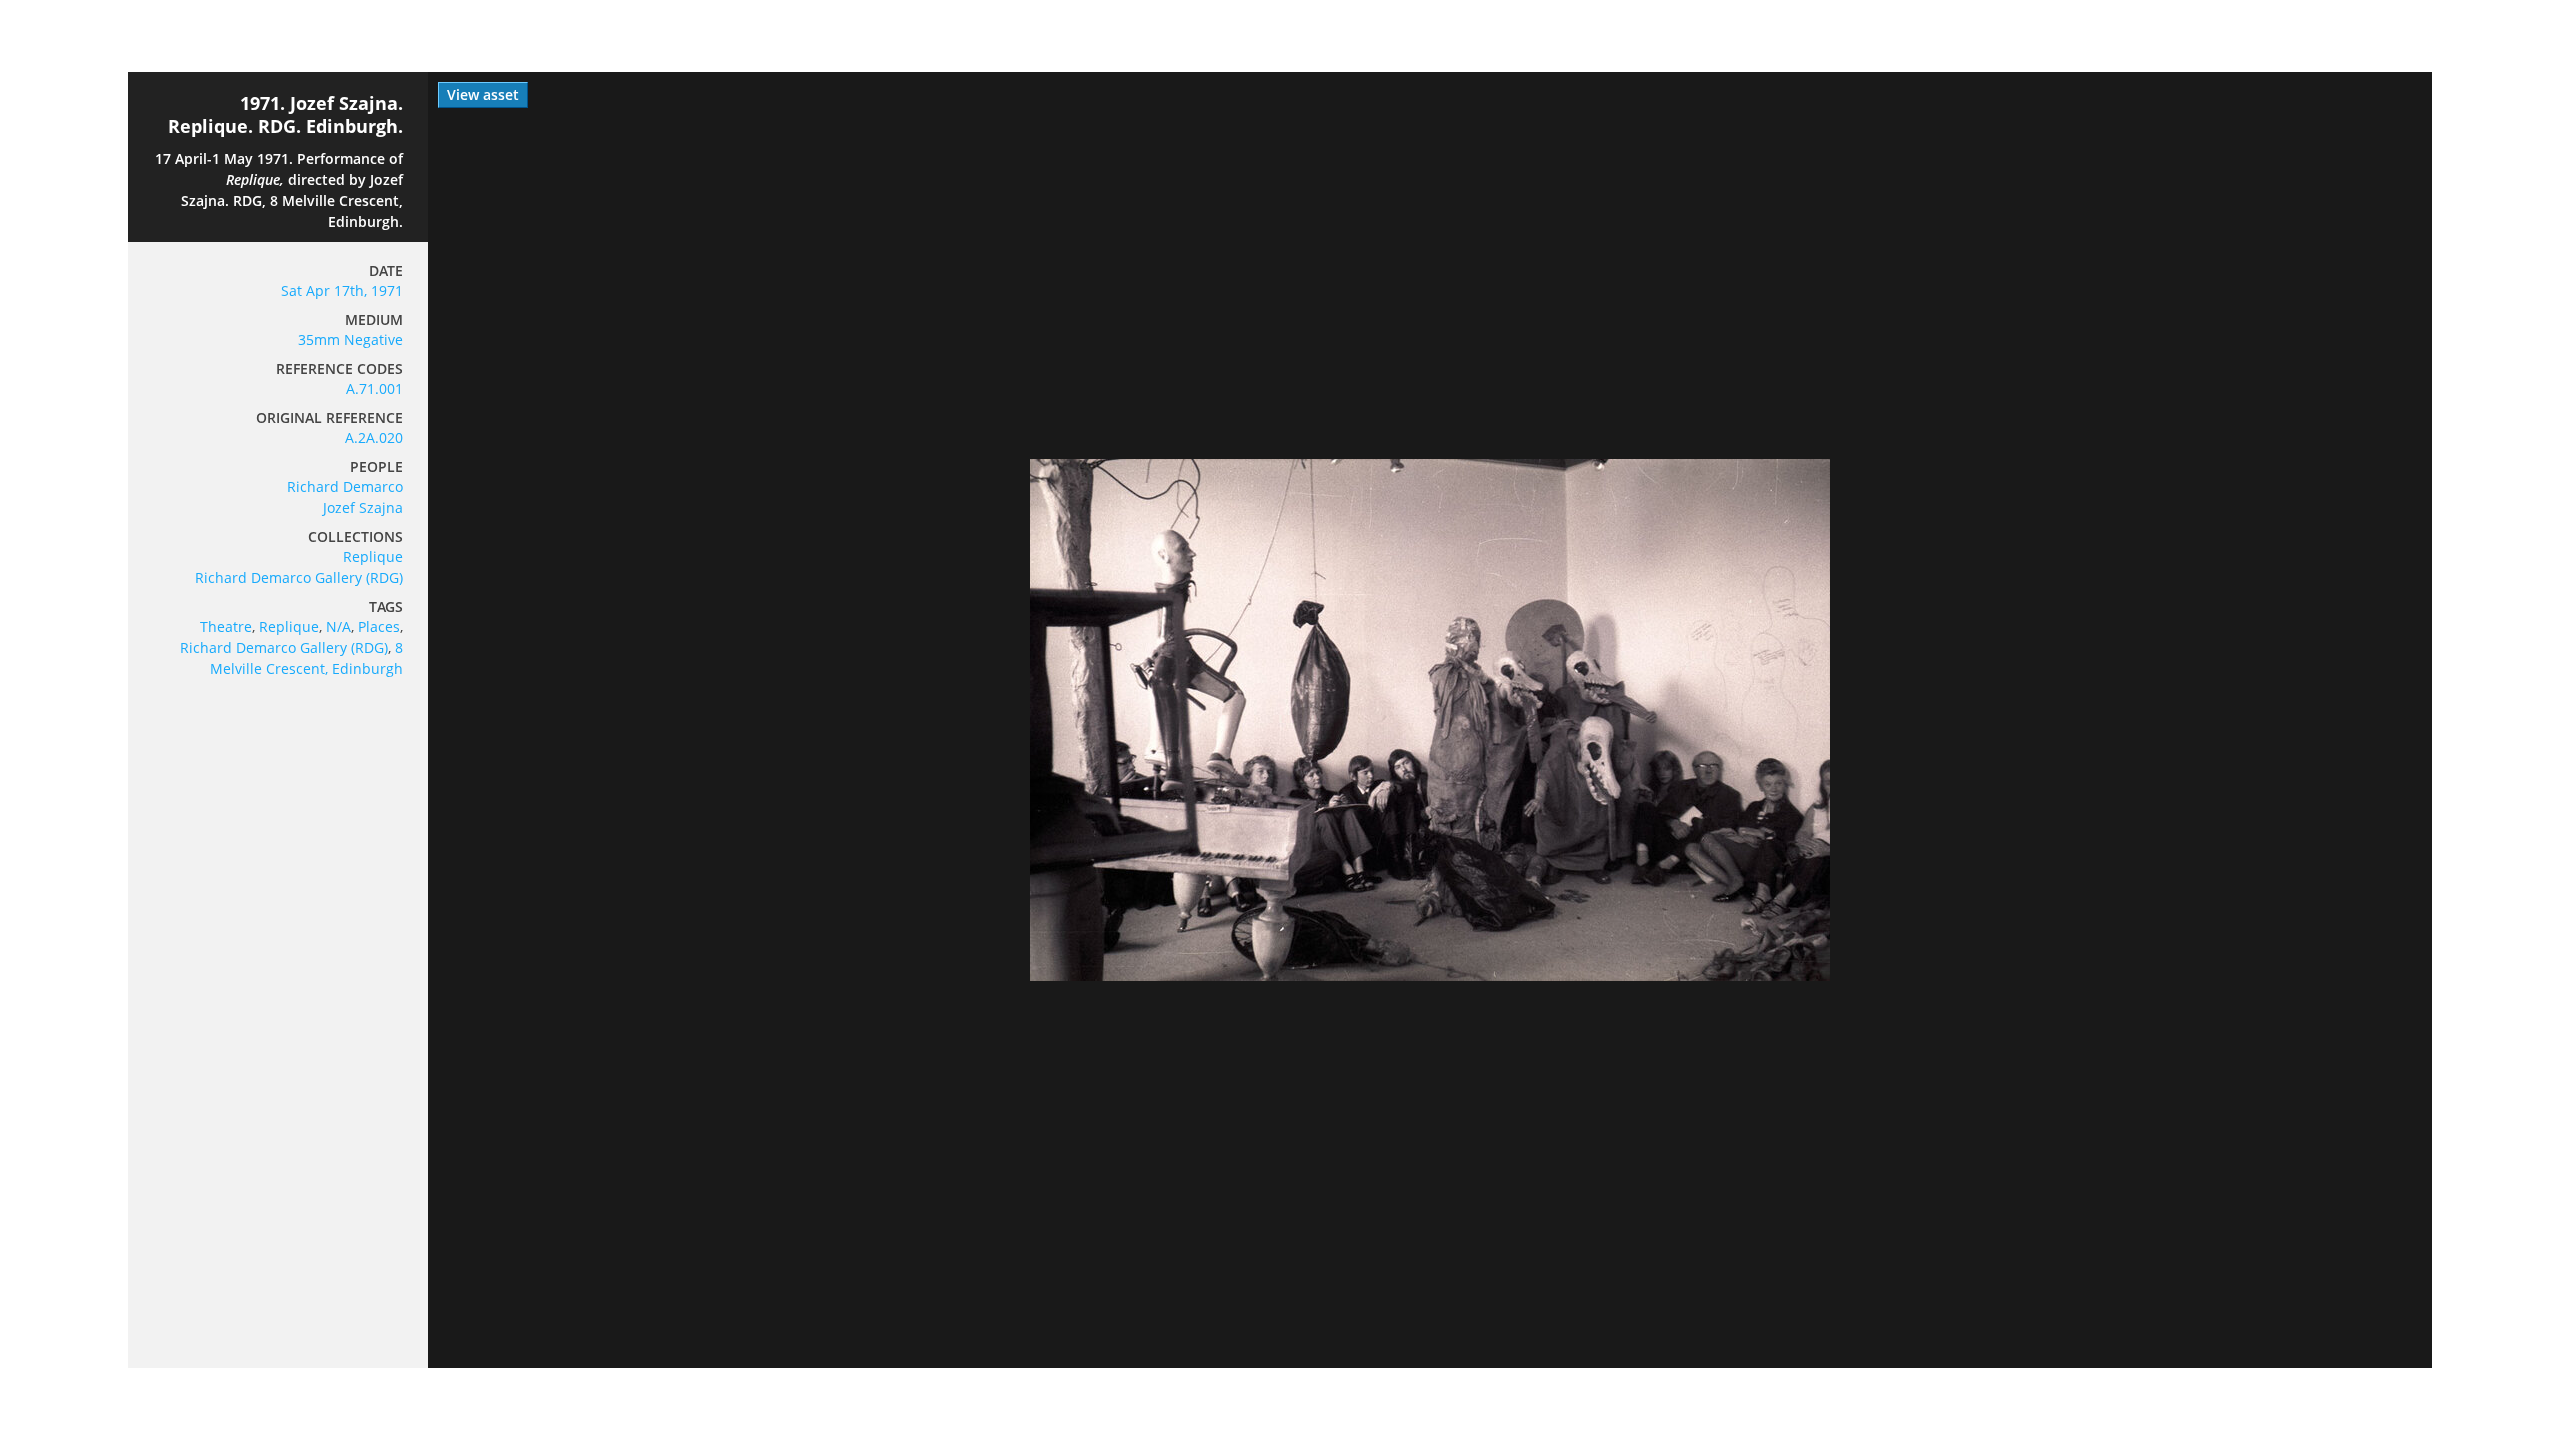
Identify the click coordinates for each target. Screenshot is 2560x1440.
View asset (483, 94)
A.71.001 (374, 388)
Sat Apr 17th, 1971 (342, 290)
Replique (373, 556)
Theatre (226, 626)
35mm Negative (350, 339)
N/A (338, 626)
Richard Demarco (345, 486)
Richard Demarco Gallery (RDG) (299, 577)
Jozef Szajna (363, 507)
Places (379, 626)
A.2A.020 (374, 437)
